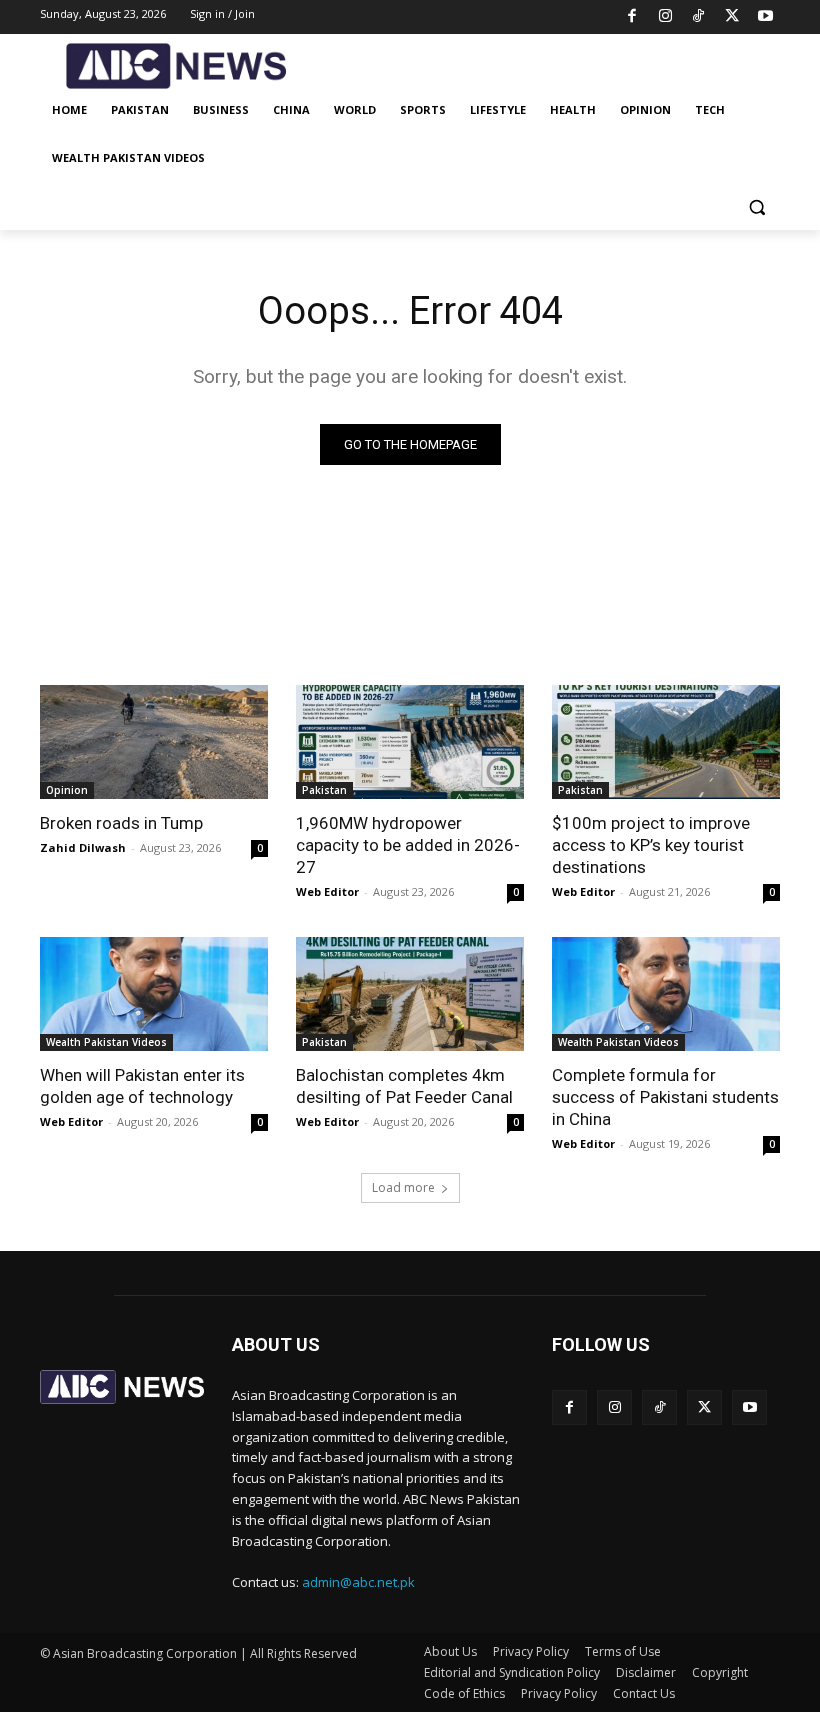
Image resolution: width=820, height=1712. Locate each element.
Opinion (67, 790)
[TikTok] (699, 17)
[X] (732, 17)
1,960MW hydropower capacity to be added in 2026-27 (408, 845)
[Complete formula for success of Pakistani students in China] (666, 994)
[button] (756, 206)
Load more (403, 1187)
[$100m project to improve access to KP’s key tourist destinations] (666, 742)
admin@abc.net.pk (358, 1582)
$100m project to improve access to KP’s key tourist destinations (651, 845)
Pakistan (324, 790)
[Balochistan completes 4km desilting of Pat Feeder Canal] (410, 994)
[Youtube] (766, 17)
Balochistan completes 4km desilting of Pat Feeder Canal (404, 1086)
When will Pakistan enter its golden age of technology (142, 1086)
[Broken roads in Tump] (154, 742)
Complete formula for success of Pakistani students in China (665, 1097)
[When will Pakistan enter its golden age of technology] (154, 994)
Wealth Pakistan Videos (106, 1042)
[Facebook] (632, 17)
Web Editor (327, 891)
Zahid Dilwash (83, 847)
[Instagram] (665, 17)
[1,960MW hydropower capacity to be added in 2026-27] (410, 742)
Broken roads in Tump (121, 823)
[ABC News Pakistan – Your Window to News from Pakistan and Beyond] (176, 66)
